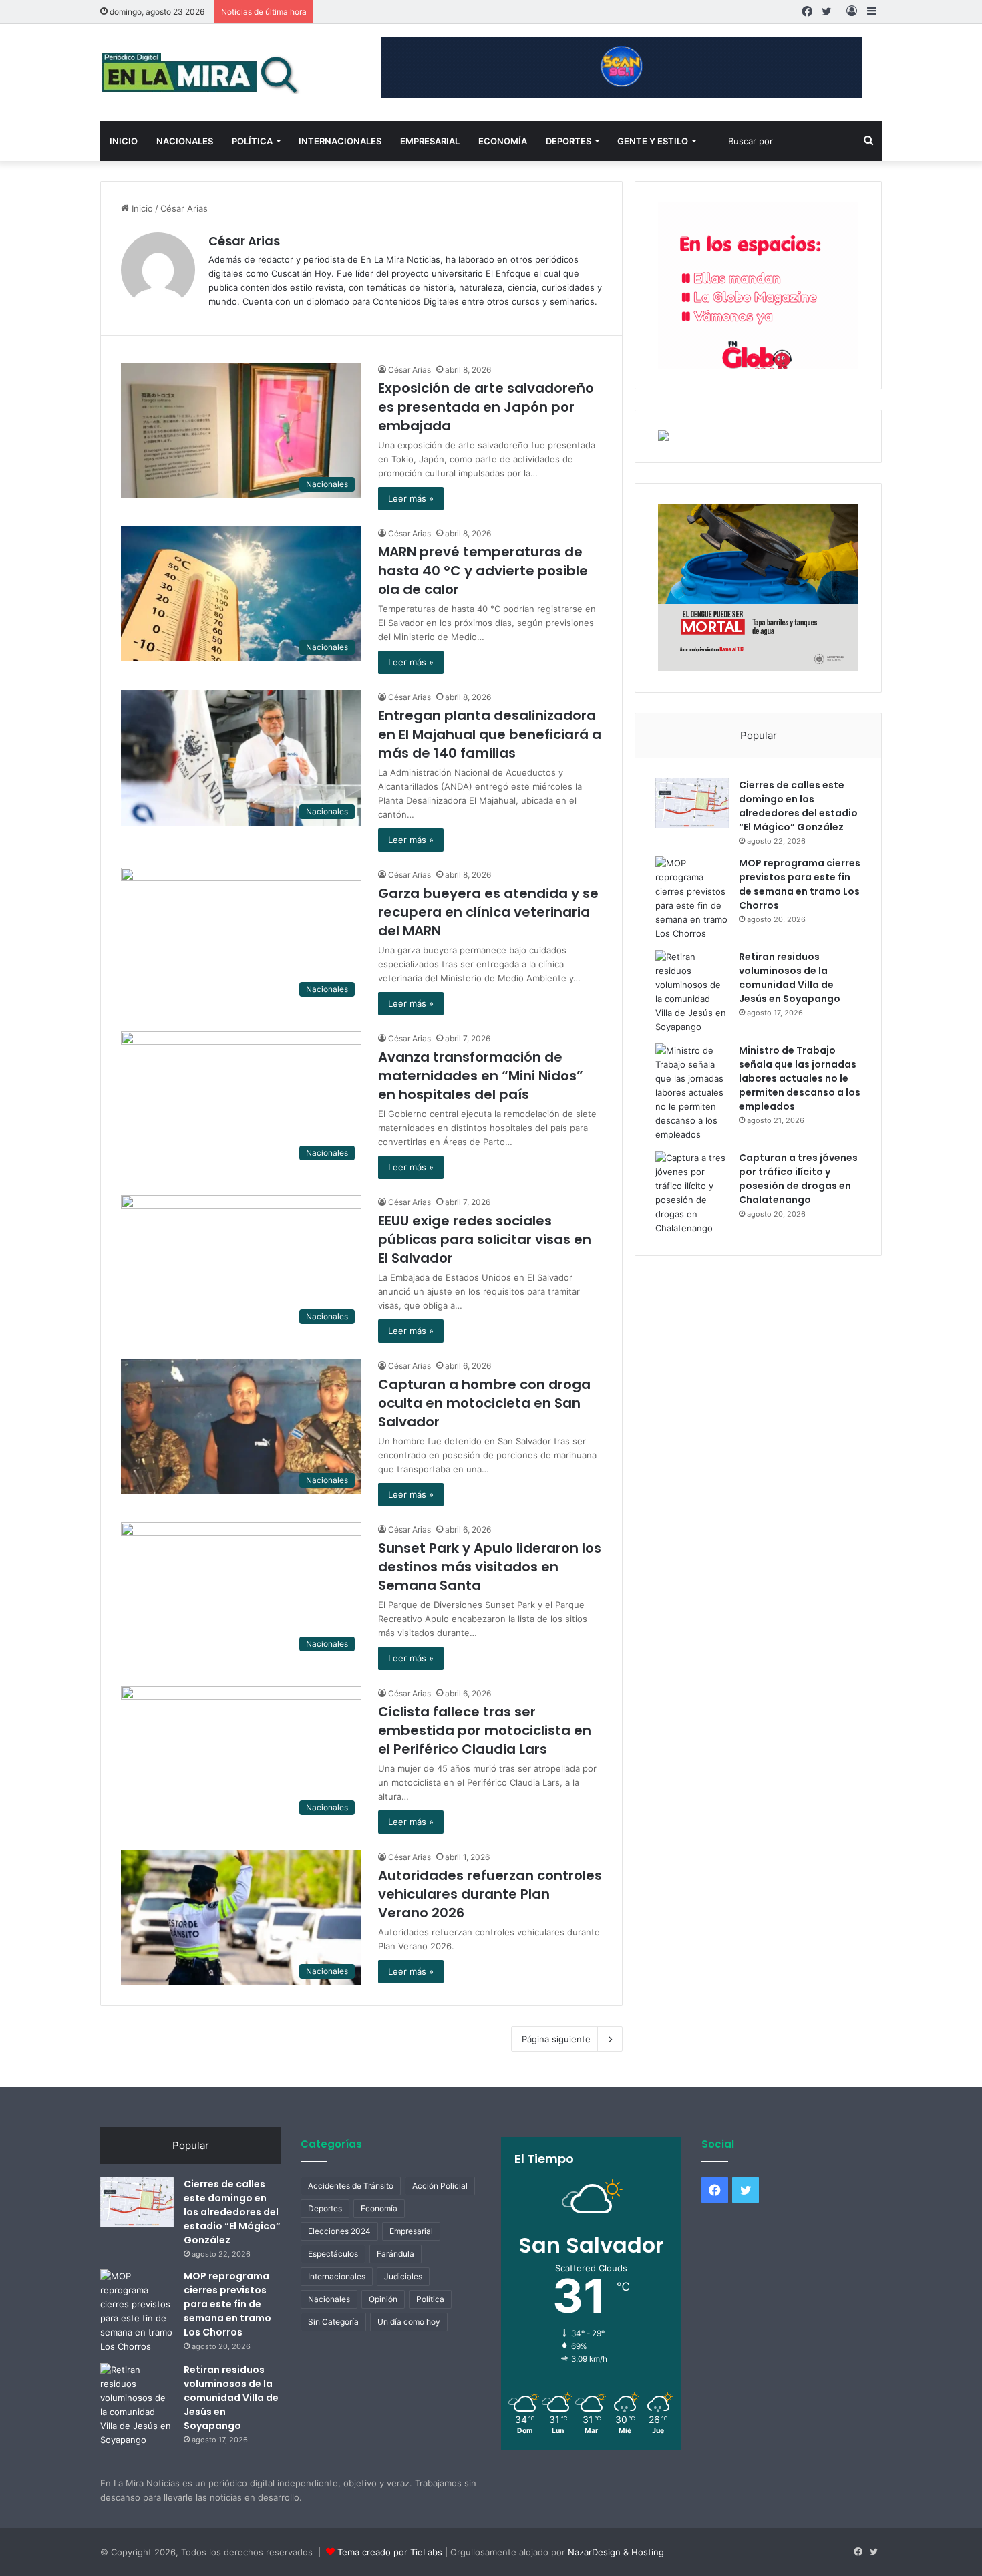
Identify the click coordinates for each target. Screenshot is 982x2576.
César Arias (244, 241)
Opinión (383, 2299)
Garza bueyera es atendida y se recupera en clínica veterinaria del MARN (488, 912)
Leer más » (411, 498)
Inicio (124, 141)
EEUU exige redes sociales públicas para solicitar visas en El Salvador (485, 1239)
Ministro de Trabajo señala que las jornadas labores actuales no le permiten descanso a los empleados (800, 1078)
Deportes (568, 141)
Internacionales (340, 141)
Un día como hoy (409, 2322)
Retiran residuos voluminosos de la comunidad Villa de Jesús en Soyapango (790, 978)
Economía (503, 141)
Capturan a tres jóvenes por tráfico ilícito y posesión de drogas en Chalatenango (798, 1179)
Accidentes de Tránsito (351, 2186)
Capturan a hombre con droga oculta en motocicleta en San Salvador (484, 1403)
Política (252, 141)
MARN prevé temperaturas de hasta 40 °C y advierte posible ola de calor (483, 571)
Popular (759, 735)
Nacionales (185, 141)
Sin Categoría (333, 2322)
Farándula (395, 2254)
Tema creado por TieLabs (390, 2552)
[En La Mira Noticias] (200, 72)
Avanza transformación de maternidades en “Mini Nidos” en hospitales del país (481, 1076)
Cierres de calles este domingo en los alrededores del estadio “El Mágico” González (798, 806)
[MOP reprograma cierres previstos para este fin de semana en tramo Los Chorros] (692, 899)
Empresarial (430, 141)
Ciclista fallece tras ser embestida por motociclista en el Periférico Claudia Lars (485, 1730)
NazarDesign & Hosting (616, 2552)
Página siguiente (556, 2039)
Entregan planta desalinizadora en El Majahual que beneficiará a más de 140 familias (490, 734)
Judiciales (403, 2276)
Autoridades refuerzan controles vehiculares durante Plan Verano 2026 (490, 1894)
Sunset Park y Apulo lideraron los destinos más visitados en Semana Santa (490, 1567)
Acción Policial (440, 2186)
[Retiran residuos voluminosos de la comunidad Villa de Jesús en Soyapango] (692, 992)
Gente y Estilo (653, 141)
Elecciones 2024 (339, 2231)
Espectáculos (333, 2254)
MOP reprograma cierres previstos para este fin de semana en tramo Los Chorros (800, 884)
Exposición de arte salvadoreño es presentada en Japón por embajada (486, 407)
